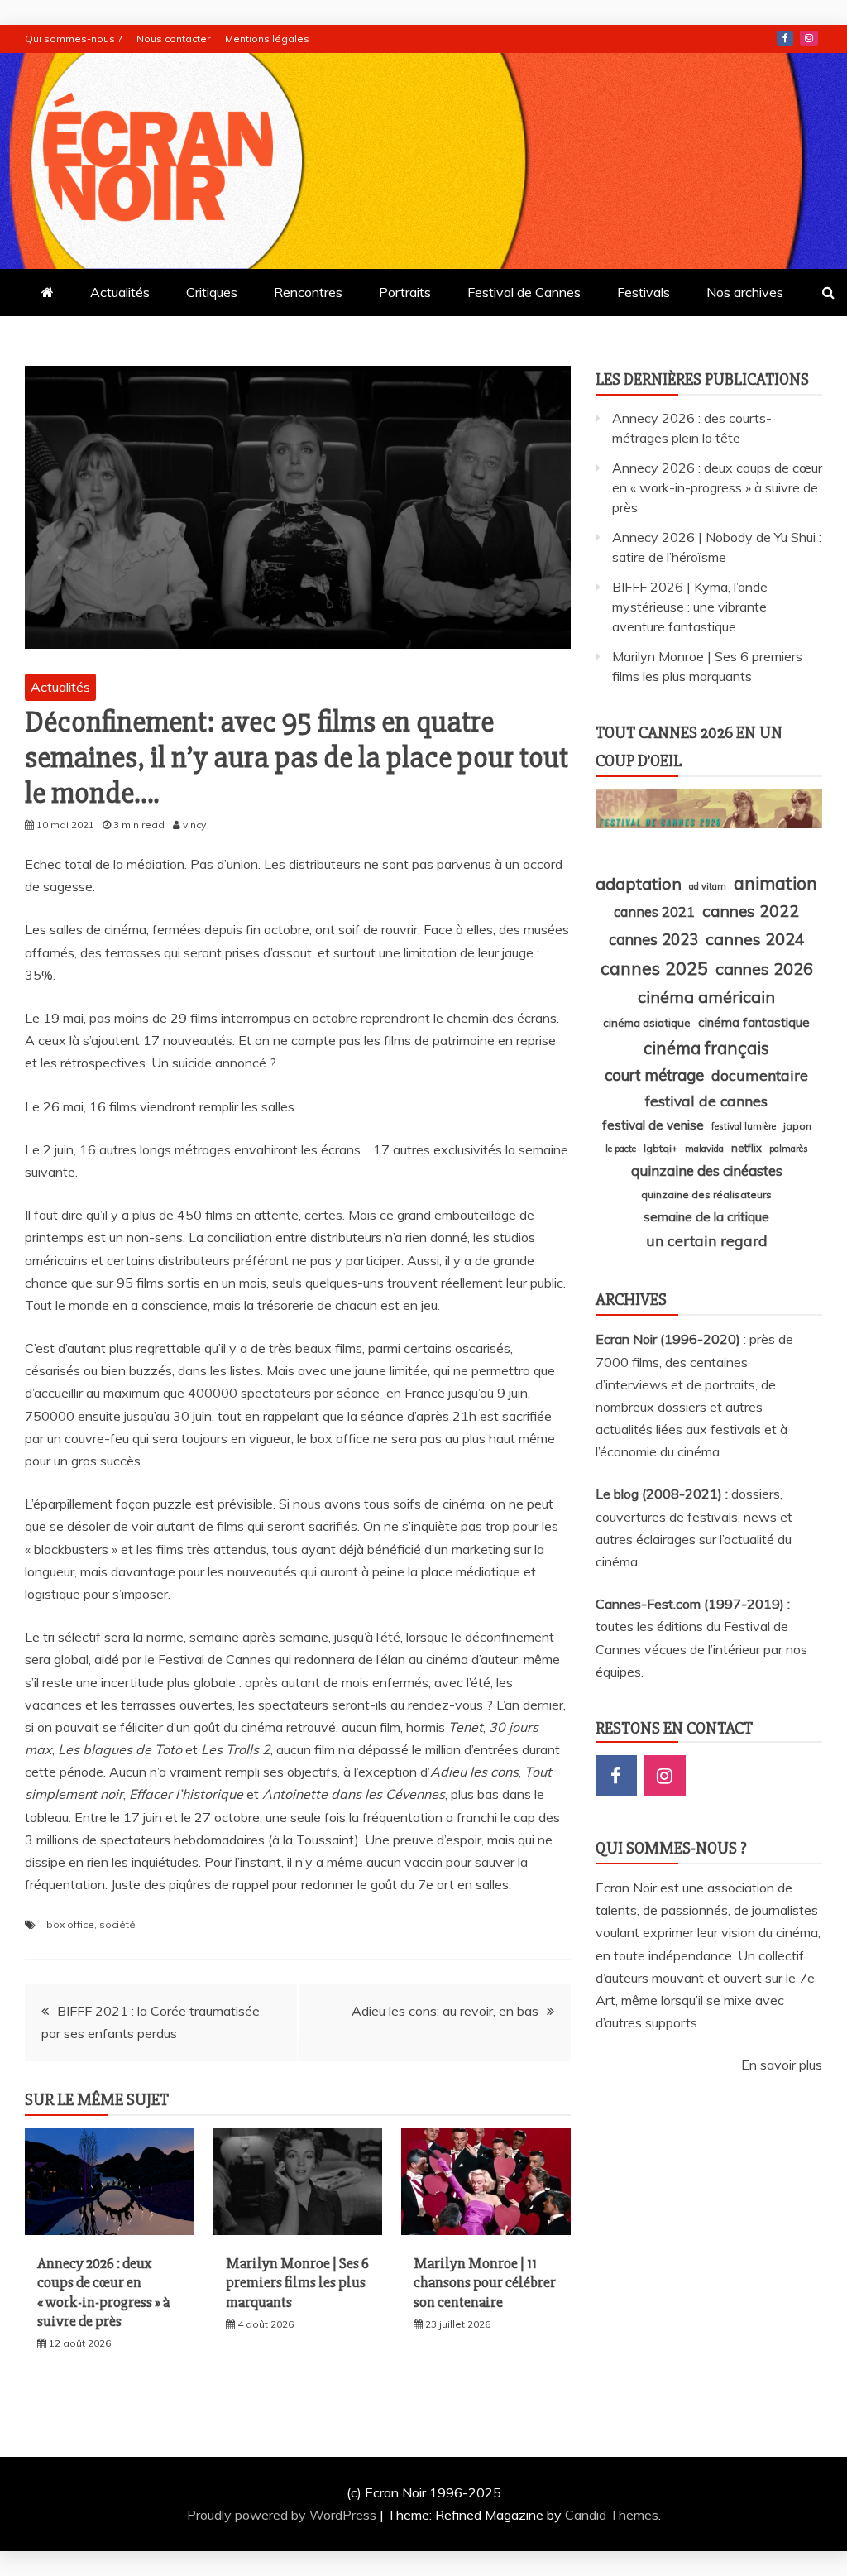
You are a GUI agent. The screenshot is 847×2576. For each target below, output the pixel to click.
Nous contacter (173, 38)
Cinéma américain (706, 997)
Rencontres (308, 292)
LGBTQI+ (660, 1148)
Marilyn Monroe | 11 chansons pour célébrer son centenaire (485, 2283)
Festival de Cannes (524, 292)
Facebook (785, 38)
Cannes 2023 (653, 939)
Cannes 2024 (755, 939)
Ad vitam (708, 886)
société (117, 1924)
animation (775, 883)
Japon (797, 1126)
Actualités (120, 292)
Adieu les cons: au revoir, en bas (445, 2011)
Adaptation (639, 883)
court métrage (654, 1075)
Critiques (212, 292)
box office (70, 1924)
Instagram (809, 38)
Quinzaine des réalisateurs (706, 1194)
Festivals (644, 292)
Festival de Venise (653, 1125)
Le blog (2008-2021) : (663, 1494)
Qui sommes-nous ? (73, 38)
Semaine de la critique (706, 1216)
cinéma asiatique (647, 1023)
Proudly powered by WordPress (283, 2515)
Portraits (405, 292)
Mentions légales (267, 38)
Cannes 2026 (764, 969)
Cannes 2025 (654, 968)
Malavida (704, 1149)
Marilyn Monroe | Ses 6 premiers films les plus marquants (297, 2283)
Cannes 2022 (751, 911)
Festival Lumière (744, 1126)
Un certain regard (707, 1240)
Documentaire (760, 1075)
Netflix (747, 1148)
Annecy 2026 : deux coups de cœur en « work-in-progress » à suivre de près (103, 2292)
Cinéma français (706, 1048)
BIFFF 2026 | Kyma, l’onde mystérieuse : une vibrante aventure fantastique (690, 607)
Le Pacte (621, 1149)
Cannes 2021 (654, 911)
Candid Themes (612, 2515)
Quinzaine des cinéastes (707, 1170)
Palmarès (789, 1149)
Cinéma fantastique (754, 1022)
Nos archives (745, 292)
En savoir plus (782, 2065)
